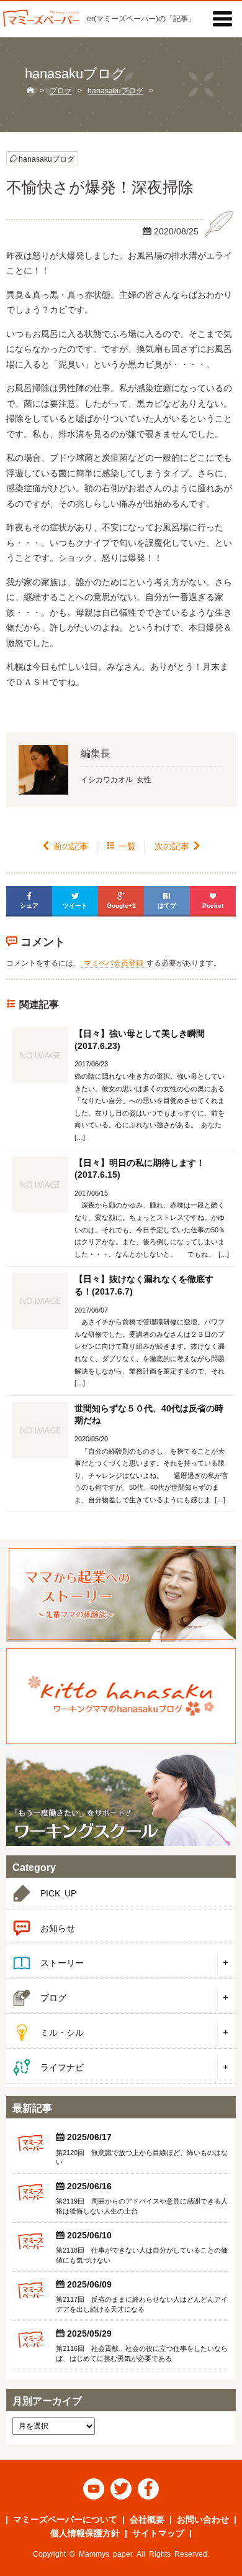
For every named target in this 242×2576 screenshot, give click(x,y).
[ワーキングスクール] (121, 1798)
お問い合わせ (203, 2519)
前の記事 (65, 846)
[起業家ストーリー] (121, 1594)
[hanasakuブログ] (121, 1696)
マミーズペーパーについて (65, 2519)
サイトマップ (158, 2532)
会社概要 (147, 2519)
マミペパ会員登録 (114, 962)
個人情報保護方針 (85, 2532)
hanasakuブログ (47, 158)
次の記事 (178, 846)
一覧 (121, 846)
